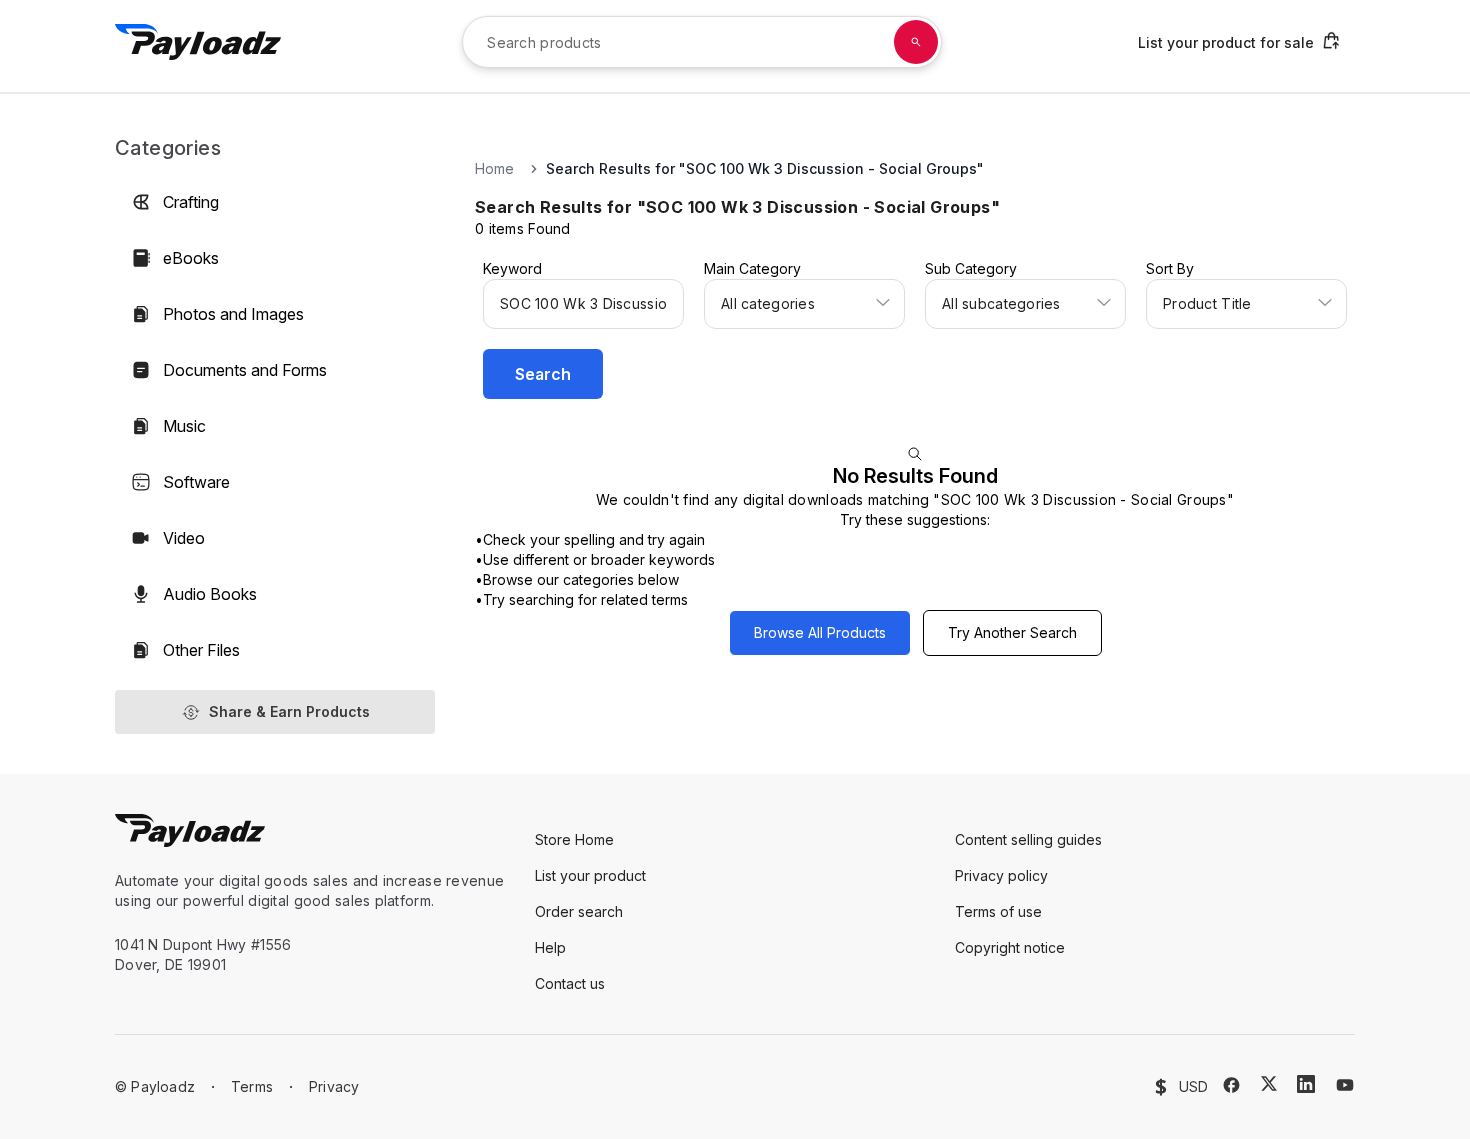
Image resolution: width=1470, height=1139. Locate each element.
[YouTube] (1345, 1085)
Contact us (570, 983)
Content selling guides (1028, 839)
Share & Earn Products (289, 711)
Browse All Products (820, 632)
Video (184, 538)
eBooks (191, 258)
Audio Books (210, 594)
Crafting (191, 202)
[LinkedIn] (1306, 1084)
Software (196, 482)
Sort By (1170, 268)
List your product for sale (1226, 42)
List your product (590, 875)
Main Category (752, 268)
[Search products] (916, 42)
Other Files (201, 650)
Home (494, 168)
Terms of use (998, 911)
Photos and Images (233, 314)
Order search (579, 911)
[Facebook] (1231, 1085)
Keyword (512, 268)
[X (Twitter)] (1269, 1083)
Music (184, 426)
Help (550, 947)
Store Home (574, 839)
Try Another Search (1012, 632)
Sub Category (971, 268)
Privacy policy (1001, 875)
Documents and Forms (245, 370)
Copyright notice (1010, 947)
